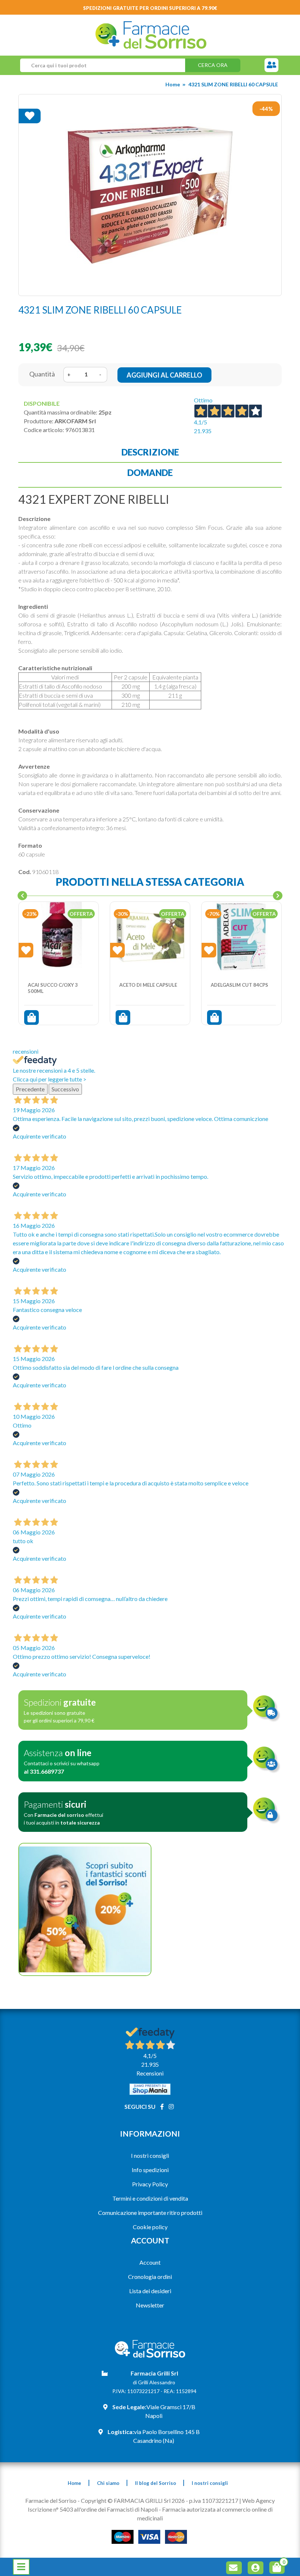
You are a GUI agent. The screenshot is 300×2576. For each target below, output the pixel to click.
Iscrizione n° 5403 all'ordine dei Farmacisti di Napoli (93, 2509)
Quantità (42, 374)
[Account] (257, 2569)
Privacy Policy (150, 2184)
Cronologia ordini (150, 2277)
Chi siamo (108, 2483)
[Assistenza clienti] (271, 65)
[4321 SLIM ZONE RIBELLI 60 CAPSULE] (150, 195)
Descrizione (150, 452)
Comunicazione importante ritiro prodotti (150, 2213)
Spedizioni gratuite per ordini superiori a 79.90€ (150, 8)
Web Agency (258, 2500)
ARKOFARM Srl (75, 421)
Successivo (65, 1089)
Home (173, 84)
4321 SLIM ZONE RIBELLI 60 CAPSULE (233, 84)
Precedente (30, 1089)
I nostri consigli (150, 2155)
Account (150, 2262)
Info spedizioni (150, 2170)
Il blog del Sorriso (155, 2483)
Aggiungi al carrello (164, 375)
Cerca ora (213, 65)
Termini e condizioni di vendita (150, 2198)
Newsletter (150, 2305)
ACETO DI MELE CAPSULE (148, 985)
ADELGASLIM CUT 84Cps (239, 985)
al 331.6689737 (44, 1771)
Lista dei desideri (150, 2291)
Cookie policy (150, 2227)
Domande (150, 473)
